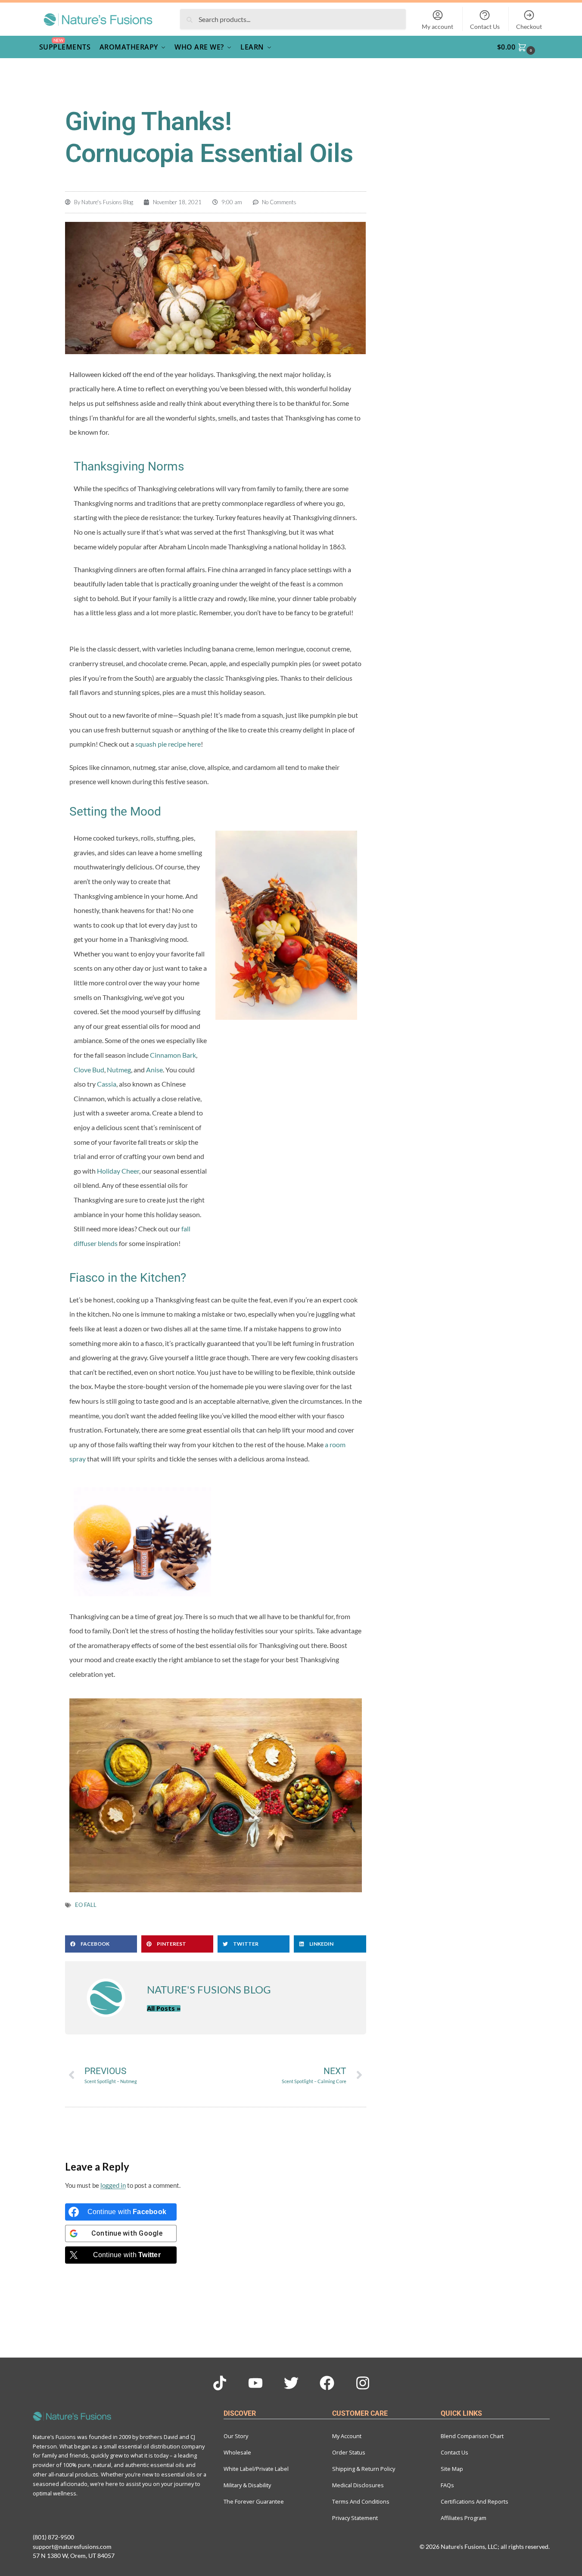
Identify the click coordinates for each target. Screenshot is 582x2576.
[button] (521, 47)
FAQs (447, 2485)
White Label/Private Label (256, 2469)
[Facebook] (327, 2383)
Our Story (236, 2436)
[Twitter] (291, 2383)
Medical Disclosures (358, 2485)
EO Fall (86, 1905)
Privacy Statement (355, 2518)
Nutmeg (119, 1070)
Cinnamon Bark (173, 1055)
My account (437, 26)
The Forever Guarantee (254, 2501)
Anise (154, 1070)
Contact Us (485, 26)
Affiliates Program (464, 2518)
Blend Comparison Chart (472, 2436)
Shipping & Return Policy (364, 2469)
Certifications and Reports (475, 2501)
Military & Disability (247, 2485)
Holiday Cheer (118, 1171)
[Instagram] (363, 2383)
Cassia (107, 1084)
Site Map (452, 2469)
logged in (113, 2185)
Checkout (529, 26)
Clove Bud (89, 1070)
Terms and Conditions (361, 2501)
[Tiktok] (220, 2383)
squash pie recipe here (168, 744)
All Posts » (164, 2008)
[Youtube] (255, 2383)
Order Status (349, 2452)
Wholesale (237, 2452)
